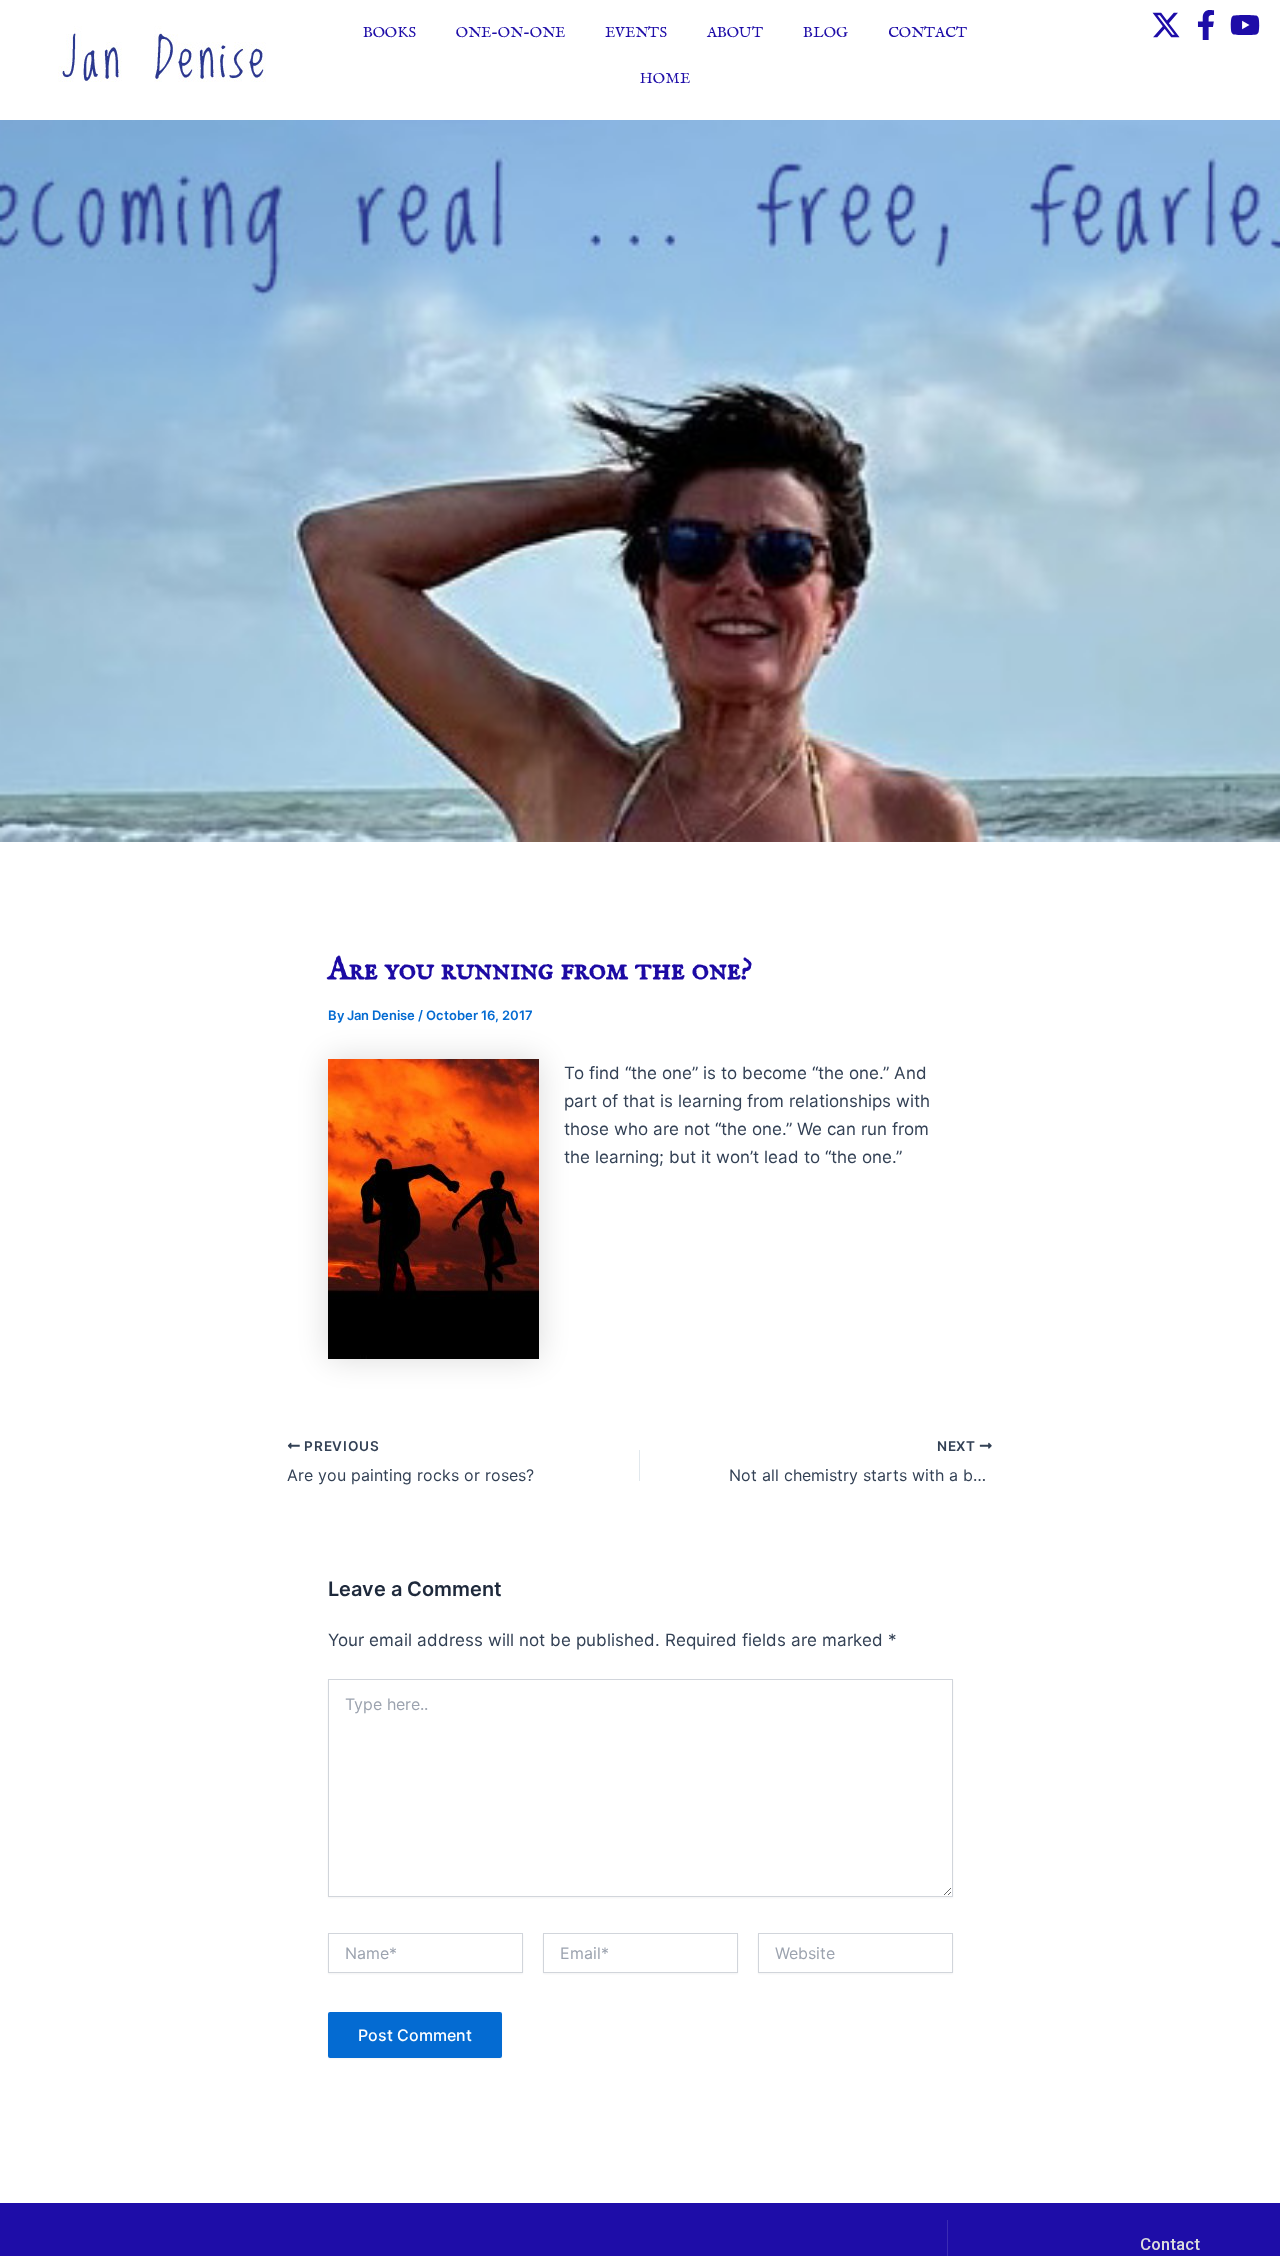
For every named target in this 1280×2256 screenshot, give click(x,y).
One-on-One (510, 32)
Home (665, 78)
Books (389, 32)
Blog (825, 32)
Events (636, 32)
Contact (927, 32)
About (735, 32)
